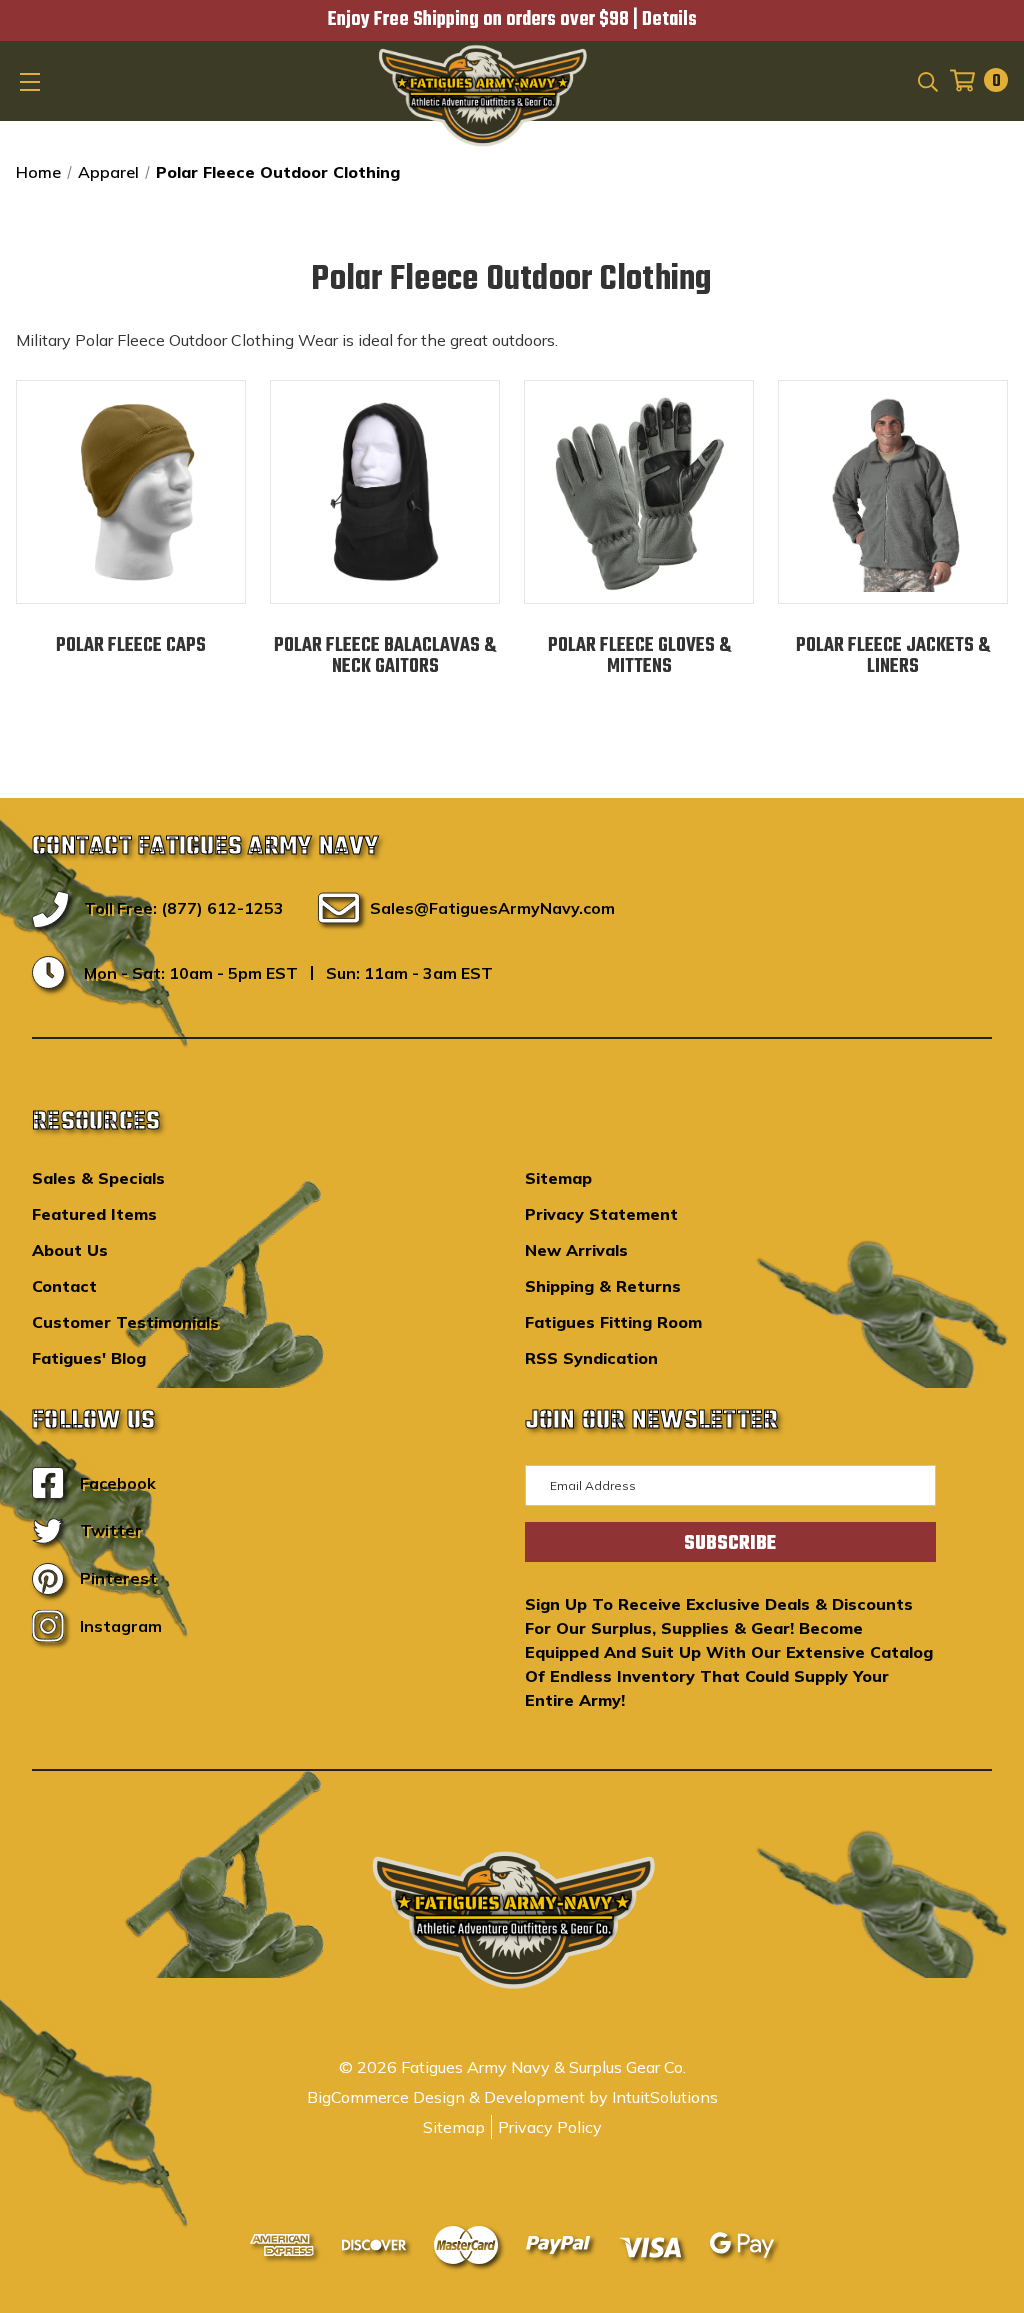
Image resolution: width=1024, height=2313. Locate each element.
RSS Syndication (591, 1358)
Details (669, 20)
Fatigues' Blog (89, 1358)
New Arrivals (576, 1250)
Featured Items (94, 1214)
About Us (70, 1250)
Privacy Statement (601, 1214)
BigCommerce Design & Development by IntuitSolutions (512, 2097)
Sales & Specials (98, 1178)
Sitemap (558, 1178)
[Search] (926, 80)
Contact (64, 1286)
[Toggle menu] (32, 81)
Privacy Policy (550, 2127)
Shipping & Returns (603, 1286)
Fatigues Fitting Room (613, 1322)
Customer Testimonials (125, 1322)
